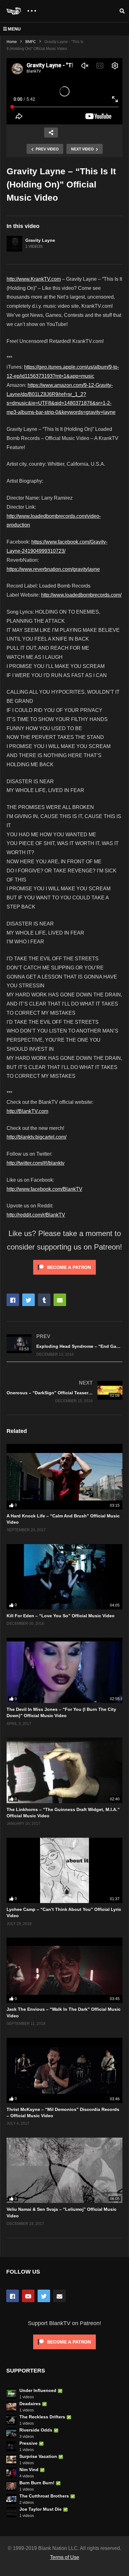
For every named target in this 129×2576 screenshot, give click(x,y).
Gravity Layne (40, 240)
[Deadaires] (11, 2407)
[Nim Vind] (11, 2473)
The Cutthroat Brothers (44, 2496)
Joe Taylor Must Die (41, 2509)
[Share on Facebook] (13, 1300)
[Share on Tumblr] (44, 1300)
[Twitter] (44, 2296)
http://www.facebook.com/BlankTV (44, 1189)
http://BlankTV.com (27, 1111)
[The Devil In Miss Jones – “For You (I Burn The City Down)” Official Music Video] (64, 1670)
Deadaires (30, 2404)
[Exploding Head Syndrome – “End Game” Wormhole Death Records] (64, 1345)
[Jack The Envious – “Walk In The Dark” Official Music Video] (64, 1970)
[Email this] (60, 1300)
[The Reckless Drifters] (11, 2420)
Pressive (28, 2443)
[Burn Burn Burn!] (11, 2486)
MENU (14, 29)
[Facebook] (13, 2296)
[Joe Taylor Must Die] (11, 2512)
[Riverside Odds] (11, 2433)
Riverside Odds (36, 2430)
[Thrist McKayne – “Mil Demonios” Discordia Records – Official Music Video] (64, 2070)
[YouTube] (28, 2296)
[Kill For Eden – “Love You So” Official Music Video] (64, 1577)
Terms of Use (65, 2557)
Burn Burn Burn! (37, 2483)
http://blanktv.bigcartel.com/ (36, 1137)
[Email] (59, 2296)
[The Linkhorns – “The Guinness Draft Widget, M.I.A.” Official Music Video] (64, 1770)
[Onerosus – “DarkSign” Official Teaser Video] (64, 1391)
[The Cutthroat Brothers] (11, 2499)
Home (12, 42)
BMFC (31, 42)
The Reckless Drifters (42, 2417)
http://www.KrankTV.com (34, 279)
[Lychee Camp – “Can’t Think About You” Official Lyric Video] (64, 1870)
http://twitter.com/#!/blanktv (36, 1163)
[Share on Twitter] (28, 1300)
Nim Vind (29, 2470)
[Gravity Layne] (14, 244)
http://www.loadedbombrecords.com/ (81, 595)
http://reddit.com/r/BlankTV (36, 1215)
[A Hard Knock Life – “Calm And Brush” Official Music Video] (64, 1477)
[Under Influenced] (11, 2394)
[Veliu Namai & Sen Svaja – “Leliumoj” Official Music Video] (64, 2170)
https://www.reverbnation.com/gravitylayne (53, 569)
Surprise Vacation (38, 2456)
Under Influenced (38, 2390)
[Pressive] (11, 2446)
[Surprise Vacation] (11, 2459)
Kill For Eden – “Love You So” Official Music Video (61, 1616)
